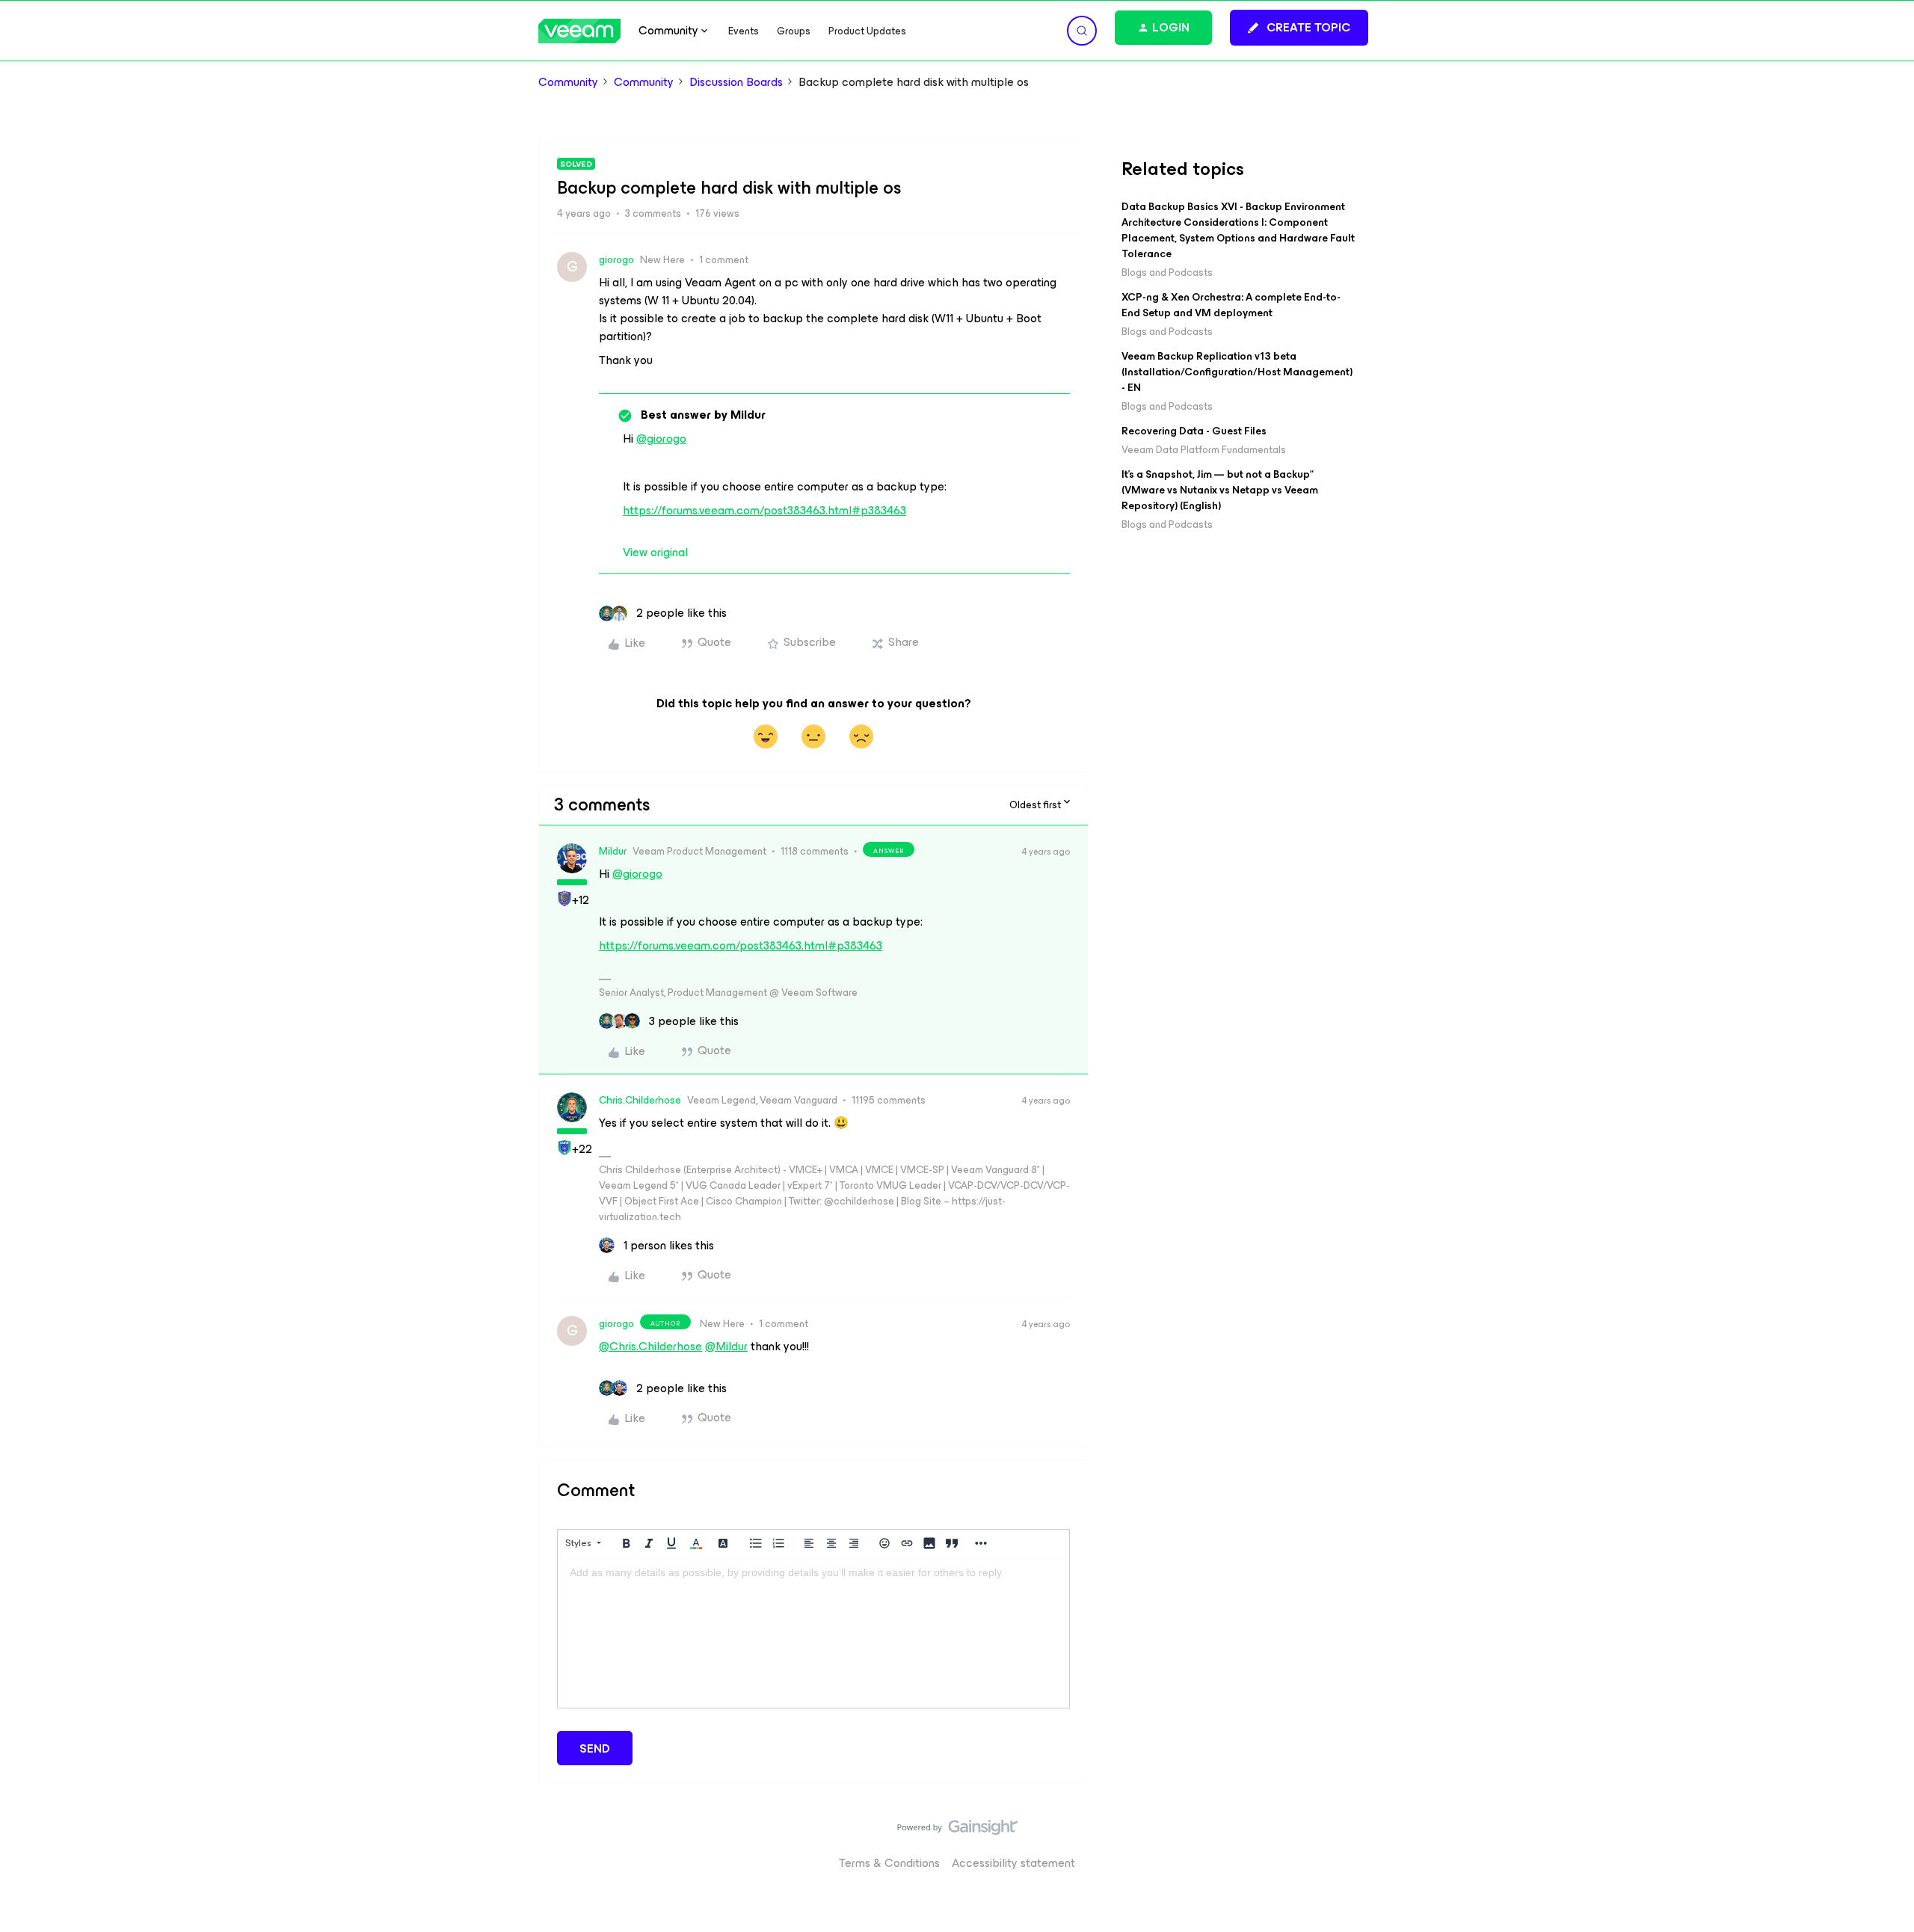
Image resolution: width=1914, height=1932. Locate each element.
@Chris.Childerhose (650, 1346)
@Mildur (726, 1346)
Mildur (613, 851)
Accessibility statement (1013, 1863)
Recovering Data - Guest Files (1194, 431)
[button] (1299, 28)
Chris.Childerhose (640, 1100)
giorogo (616, 260)
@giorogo (661, 439)
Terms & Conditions (889, 1863)
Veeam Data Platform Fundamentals (1204, 450)
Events (744, 31)
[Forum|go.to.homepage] (579, 31)
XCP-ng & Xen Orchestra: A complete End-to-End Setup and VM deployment (1231, 305)
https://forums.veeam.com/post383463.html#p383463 (764, 510)
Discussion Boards (736, 82)
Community (568, 82)
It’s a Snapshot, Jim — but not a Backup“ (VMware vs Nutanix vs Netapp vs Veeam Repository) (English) (1220, 490)
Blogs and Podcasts (1167, 273)
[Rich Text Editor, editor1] (813, 1633)
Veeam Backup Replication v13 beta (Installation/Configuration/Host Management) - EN (1237, 372)
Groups (794, 31)
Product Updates (867, 31)
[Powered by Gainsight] (957, 1831)
